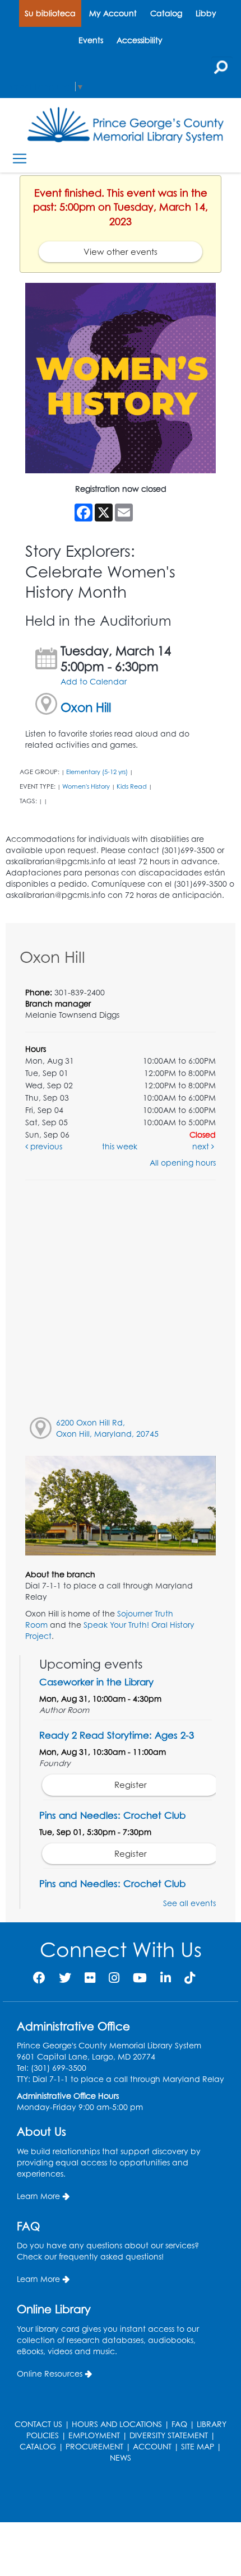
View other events (121, 252)
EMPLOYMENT (94, 2435)
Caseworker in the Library (96, 1682)
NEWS (121, 2458)
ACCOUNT (152, 2446)
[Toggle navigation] (19, 159)
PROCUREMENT (94, 2446)
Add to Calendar (94, 681)
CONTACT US (38, 2424)
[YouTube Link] (140, 1978)
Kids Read (132, 786)
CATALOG (38, 2446)
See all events (189, 1903)
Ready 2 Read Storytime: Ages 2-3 (117, 1735)
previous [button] (45, 1146)
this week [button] (120, 1146)
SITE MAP (198, 2446)
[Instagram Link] (114, 1978)
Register (131, 1785)
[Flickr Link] (90, 1978)
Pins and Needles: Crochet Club (112, 1815)
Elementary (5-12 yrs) (97, 772)
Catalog (166, 13)
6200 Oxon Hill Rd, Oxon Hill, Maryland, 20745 (107, 1428)
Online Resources (50, 2374)
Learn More (38, 2196)
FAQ (179, 2424)
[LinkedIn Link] (166, 1978)
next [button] (202, 1146)
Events (91, 40)
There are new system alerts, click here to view (115, 2494)
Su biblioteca (50, 13)
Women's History (86, 786)
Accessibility (140, 40)
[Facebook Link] (39, 1978)
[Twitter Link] (65, 1978)
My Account (113, 13)
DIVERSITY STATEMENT (169, 2435)
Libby (206, 13)
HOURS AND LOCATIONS (117, 2424)
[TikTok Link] (190, 1978)
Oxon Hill (86, 707)
